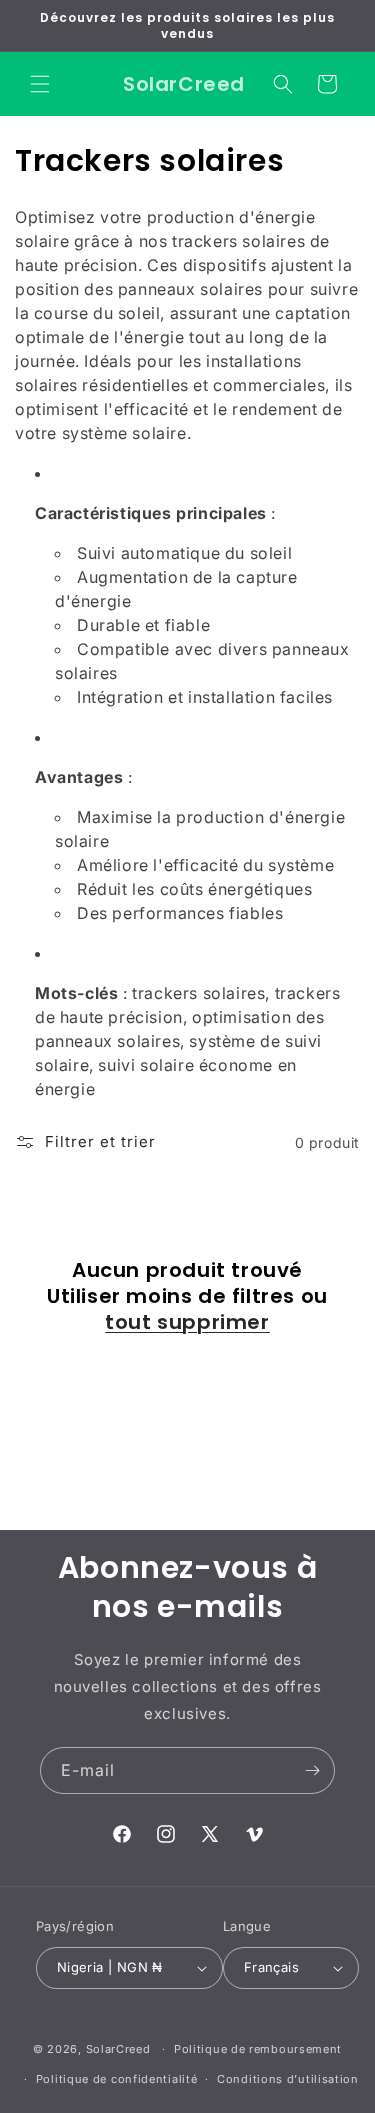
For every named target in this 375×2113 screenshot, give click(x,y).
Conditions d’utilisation (288, 2079)
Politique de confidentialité (117, 2079)
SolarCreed (118, 2049)
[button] (40, 84)
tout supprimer (187, 1322)
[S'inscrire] (312, 1770)
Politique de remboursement (258, 2049)
